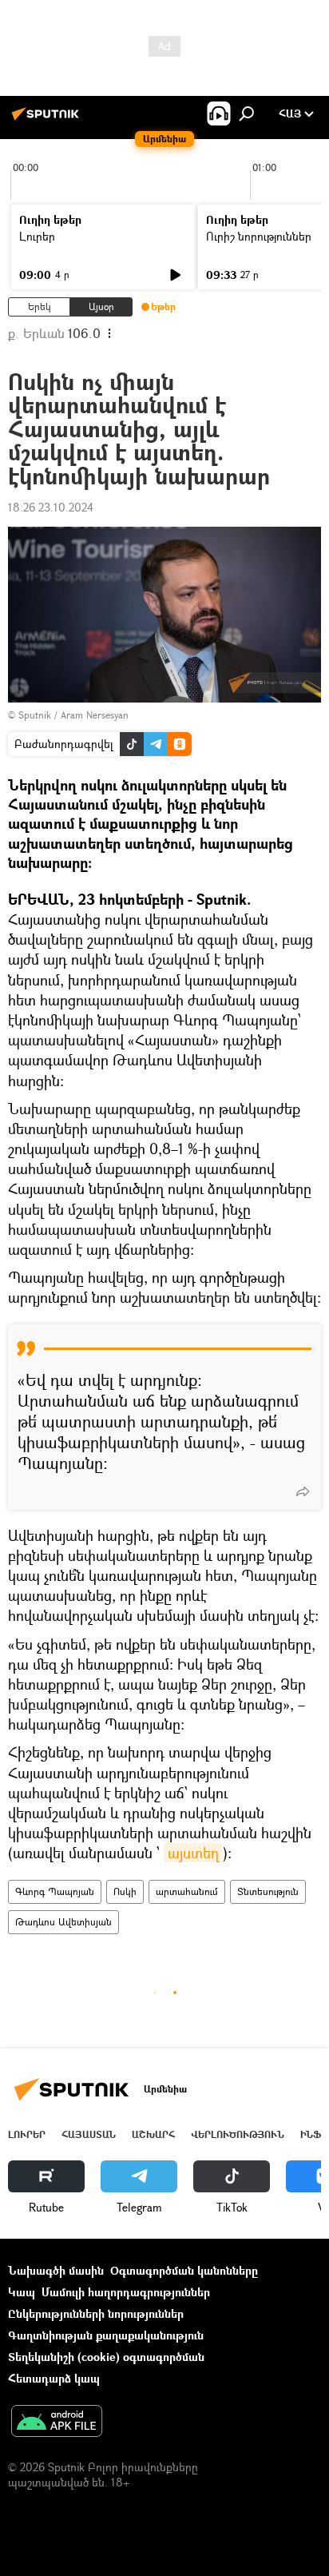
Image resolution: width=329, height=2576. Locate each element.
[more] (303, 1491)
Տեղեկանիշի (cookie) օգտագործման (106, 2357)
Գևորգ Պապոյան (55, 1891)
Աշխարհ (153, 2134)
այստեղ (193, 1853)
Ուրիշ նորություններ (259, 236)
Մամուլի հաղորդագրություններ (126, 2292)
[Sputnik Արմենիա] (48, 119)
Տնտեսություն (268, 1891)
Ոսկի (125, 1891)
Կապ (22, 2292)
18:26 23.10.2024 (51, 507)
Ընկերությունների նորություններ (96, 2313)
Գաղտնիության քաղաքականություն (106, 2335)
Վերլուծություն (238, 2134)
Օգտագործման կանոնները (184, 2270)
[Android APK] (57, 2423)
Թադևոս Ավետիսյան (63, 1922)
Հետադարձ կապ (54, 2378)
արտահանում (187, 1891)
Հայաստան (89, 2134)
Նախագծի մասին (56, 2270)
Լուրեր (37, 236)
